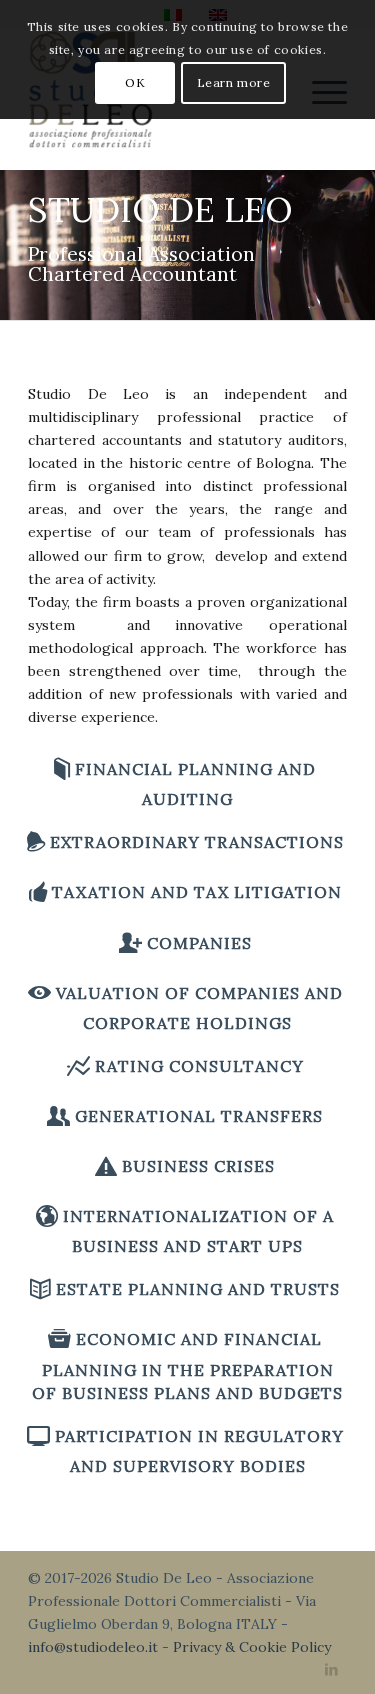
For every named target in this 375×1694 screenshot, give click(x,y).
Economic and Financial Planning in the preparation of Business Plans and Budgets (187, 1365)
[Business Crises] (106, 1165)
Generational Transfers (199, 1116)
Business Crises (198, 1166)
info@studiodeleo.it (93, 1647)
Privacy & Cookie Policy (252, 1647)
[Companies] (130, 942)
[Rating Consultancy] (78, 1065)
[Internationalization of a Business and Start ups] (47, 1215)
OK (135, 82)
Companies (199, 943)
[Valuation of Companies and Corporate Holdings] (39, 992)
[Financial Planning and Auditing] (62, 768)
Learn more (234, 82)
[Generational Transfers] (58, 1115)
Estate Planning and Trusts (198, 1289)
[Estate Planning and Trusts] (40, 1288)
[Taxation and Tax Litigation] (38, 891)
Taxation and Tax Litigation (197, 892)
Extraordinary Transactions (197, 842)
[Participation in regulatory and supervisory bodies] (38, 1435)
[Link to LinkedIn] (332, 1669)
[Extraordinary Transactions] (36, 841)
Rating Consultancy (199, 1066)
